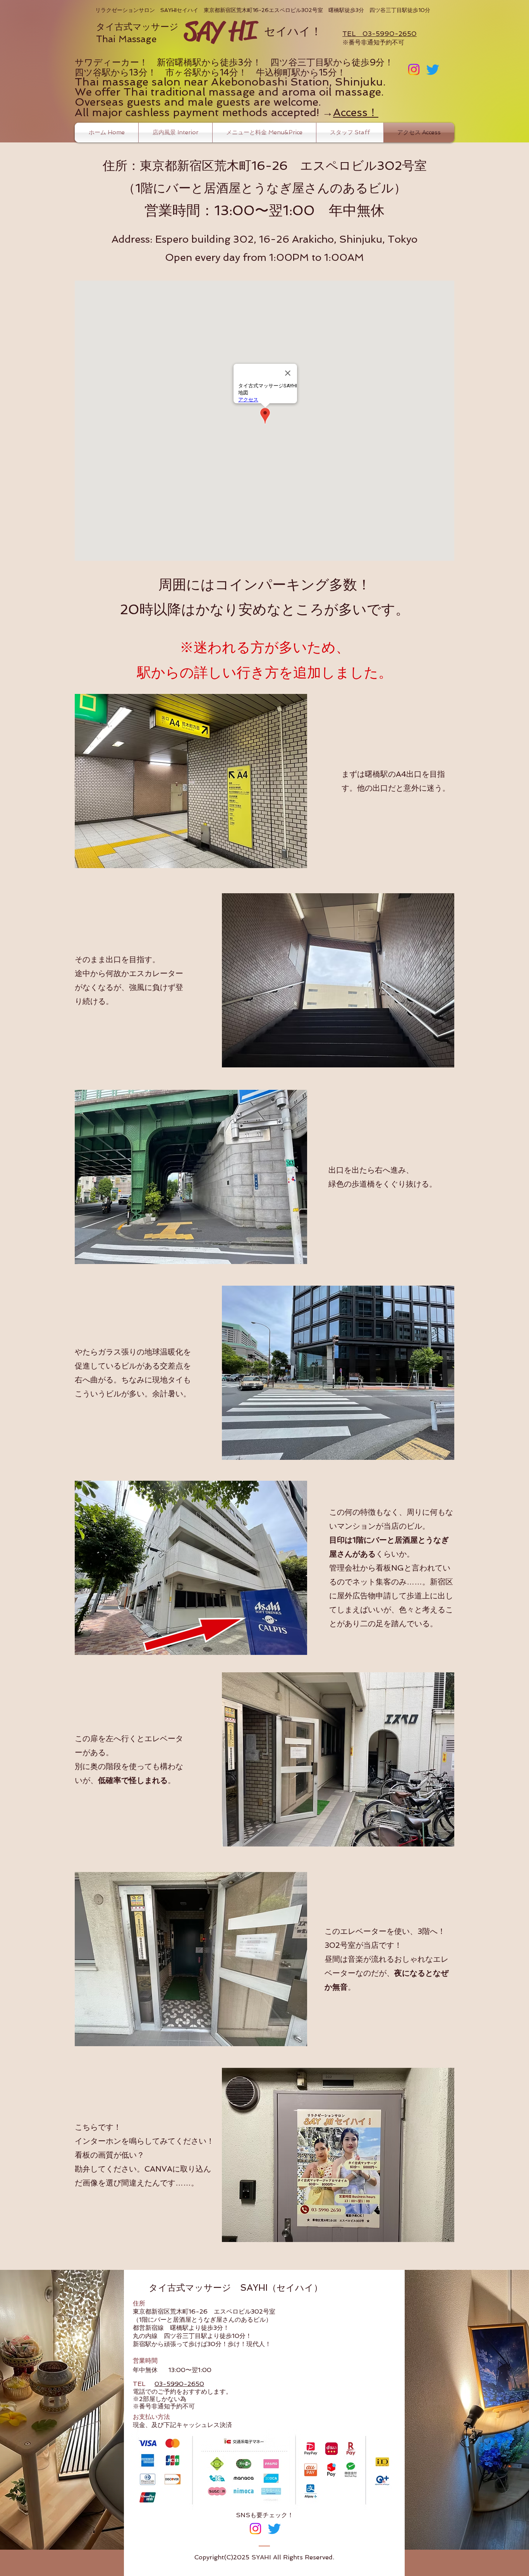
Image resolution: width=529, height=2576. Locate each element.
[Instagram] (414, 69)
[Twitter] (433, 69)
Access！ (356, 112)
